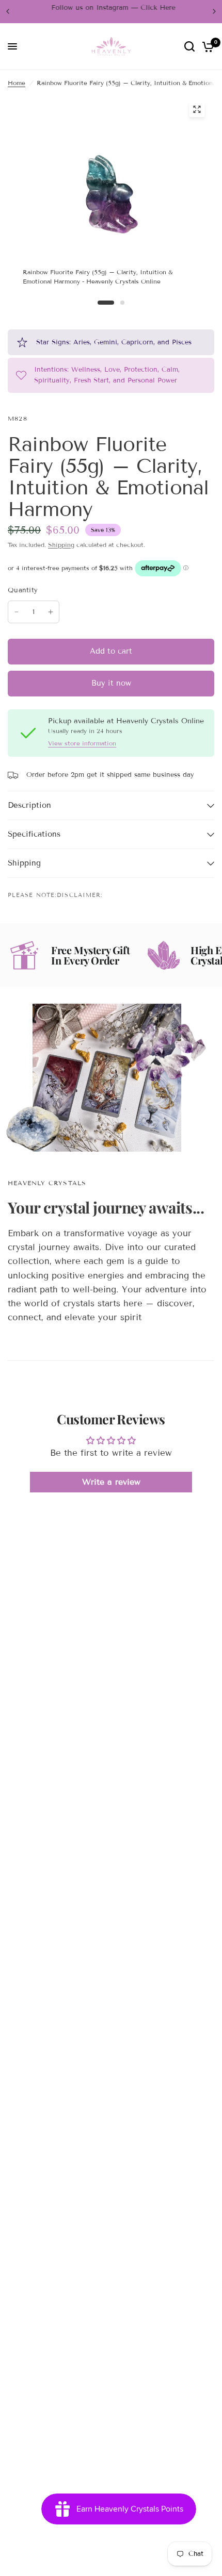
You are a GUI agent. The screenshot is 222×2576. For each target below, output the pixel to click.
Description (29, 805)
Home (17, 83)
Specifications (34, 834)
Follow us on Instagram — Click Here (111, 8)
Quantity (23, 590)
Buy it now (111, 683)
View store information (82, 743)
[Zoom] (197, 109)
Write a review (111, 1482)
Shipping (61, 545)
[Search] (189, 47)
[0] (206, 47)
